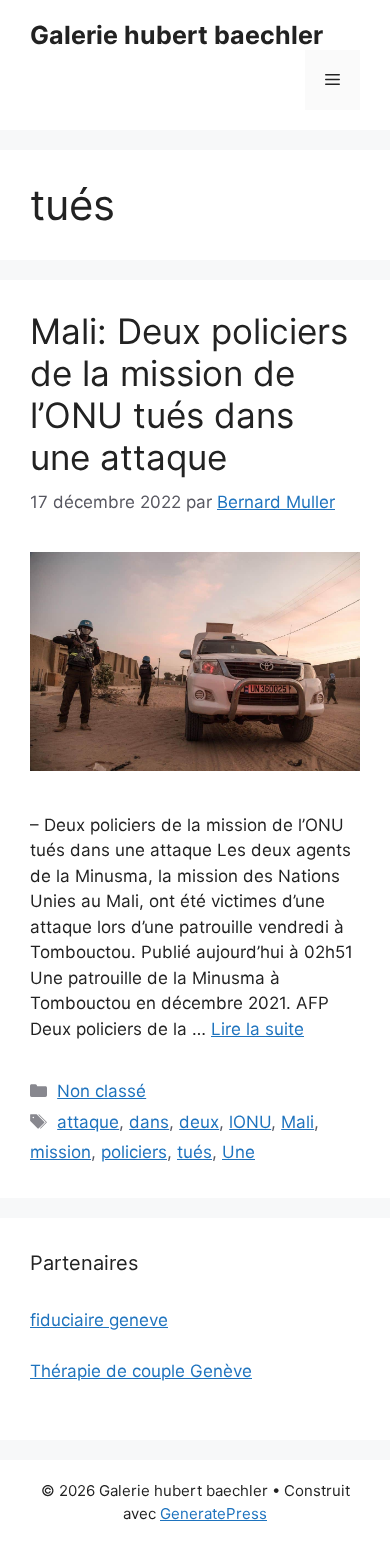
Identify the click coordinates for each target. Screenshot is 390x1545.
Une (238, 1152)
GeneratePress (213, 1513)
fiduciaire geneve (99, 1320)
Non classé (101, 1091)
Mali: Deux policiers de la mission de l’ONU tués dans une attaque (189, 394)
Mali (297, 1122)
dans (149, 1122)
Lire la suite (257, 1029)
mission (60, 1152)
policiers (134, 1152)
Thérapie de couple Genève (141, 1371)
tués (194, 1152)
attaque (88, 1122)
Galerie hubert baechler (176, 35)
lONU (250, 1122)
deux (199, 1122)
